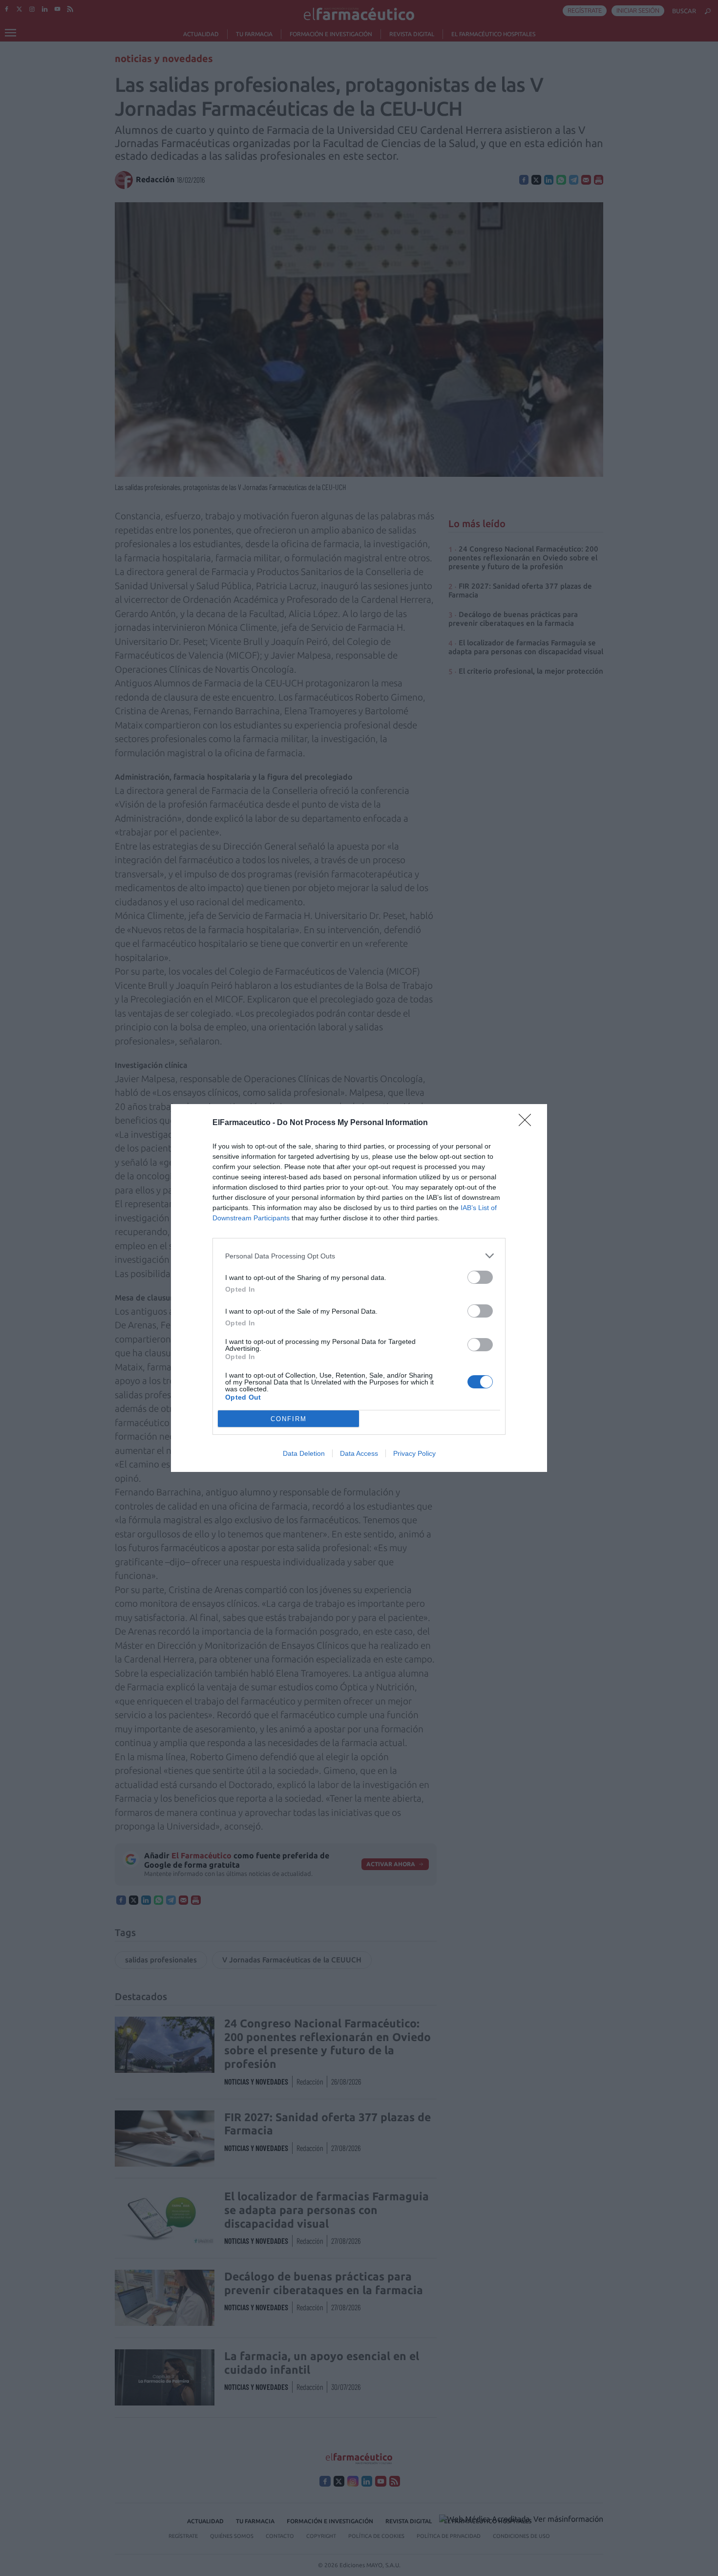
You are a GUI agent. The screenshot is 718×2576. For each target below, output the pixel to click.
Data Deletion (304, 1453)
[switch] (480, 1277)
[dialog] (359, 1288)
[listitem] (359, 1256)
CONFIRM (289, 1419)
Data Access (359, 1453)
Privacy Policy (414, 1453)
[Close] (528, 1123)
